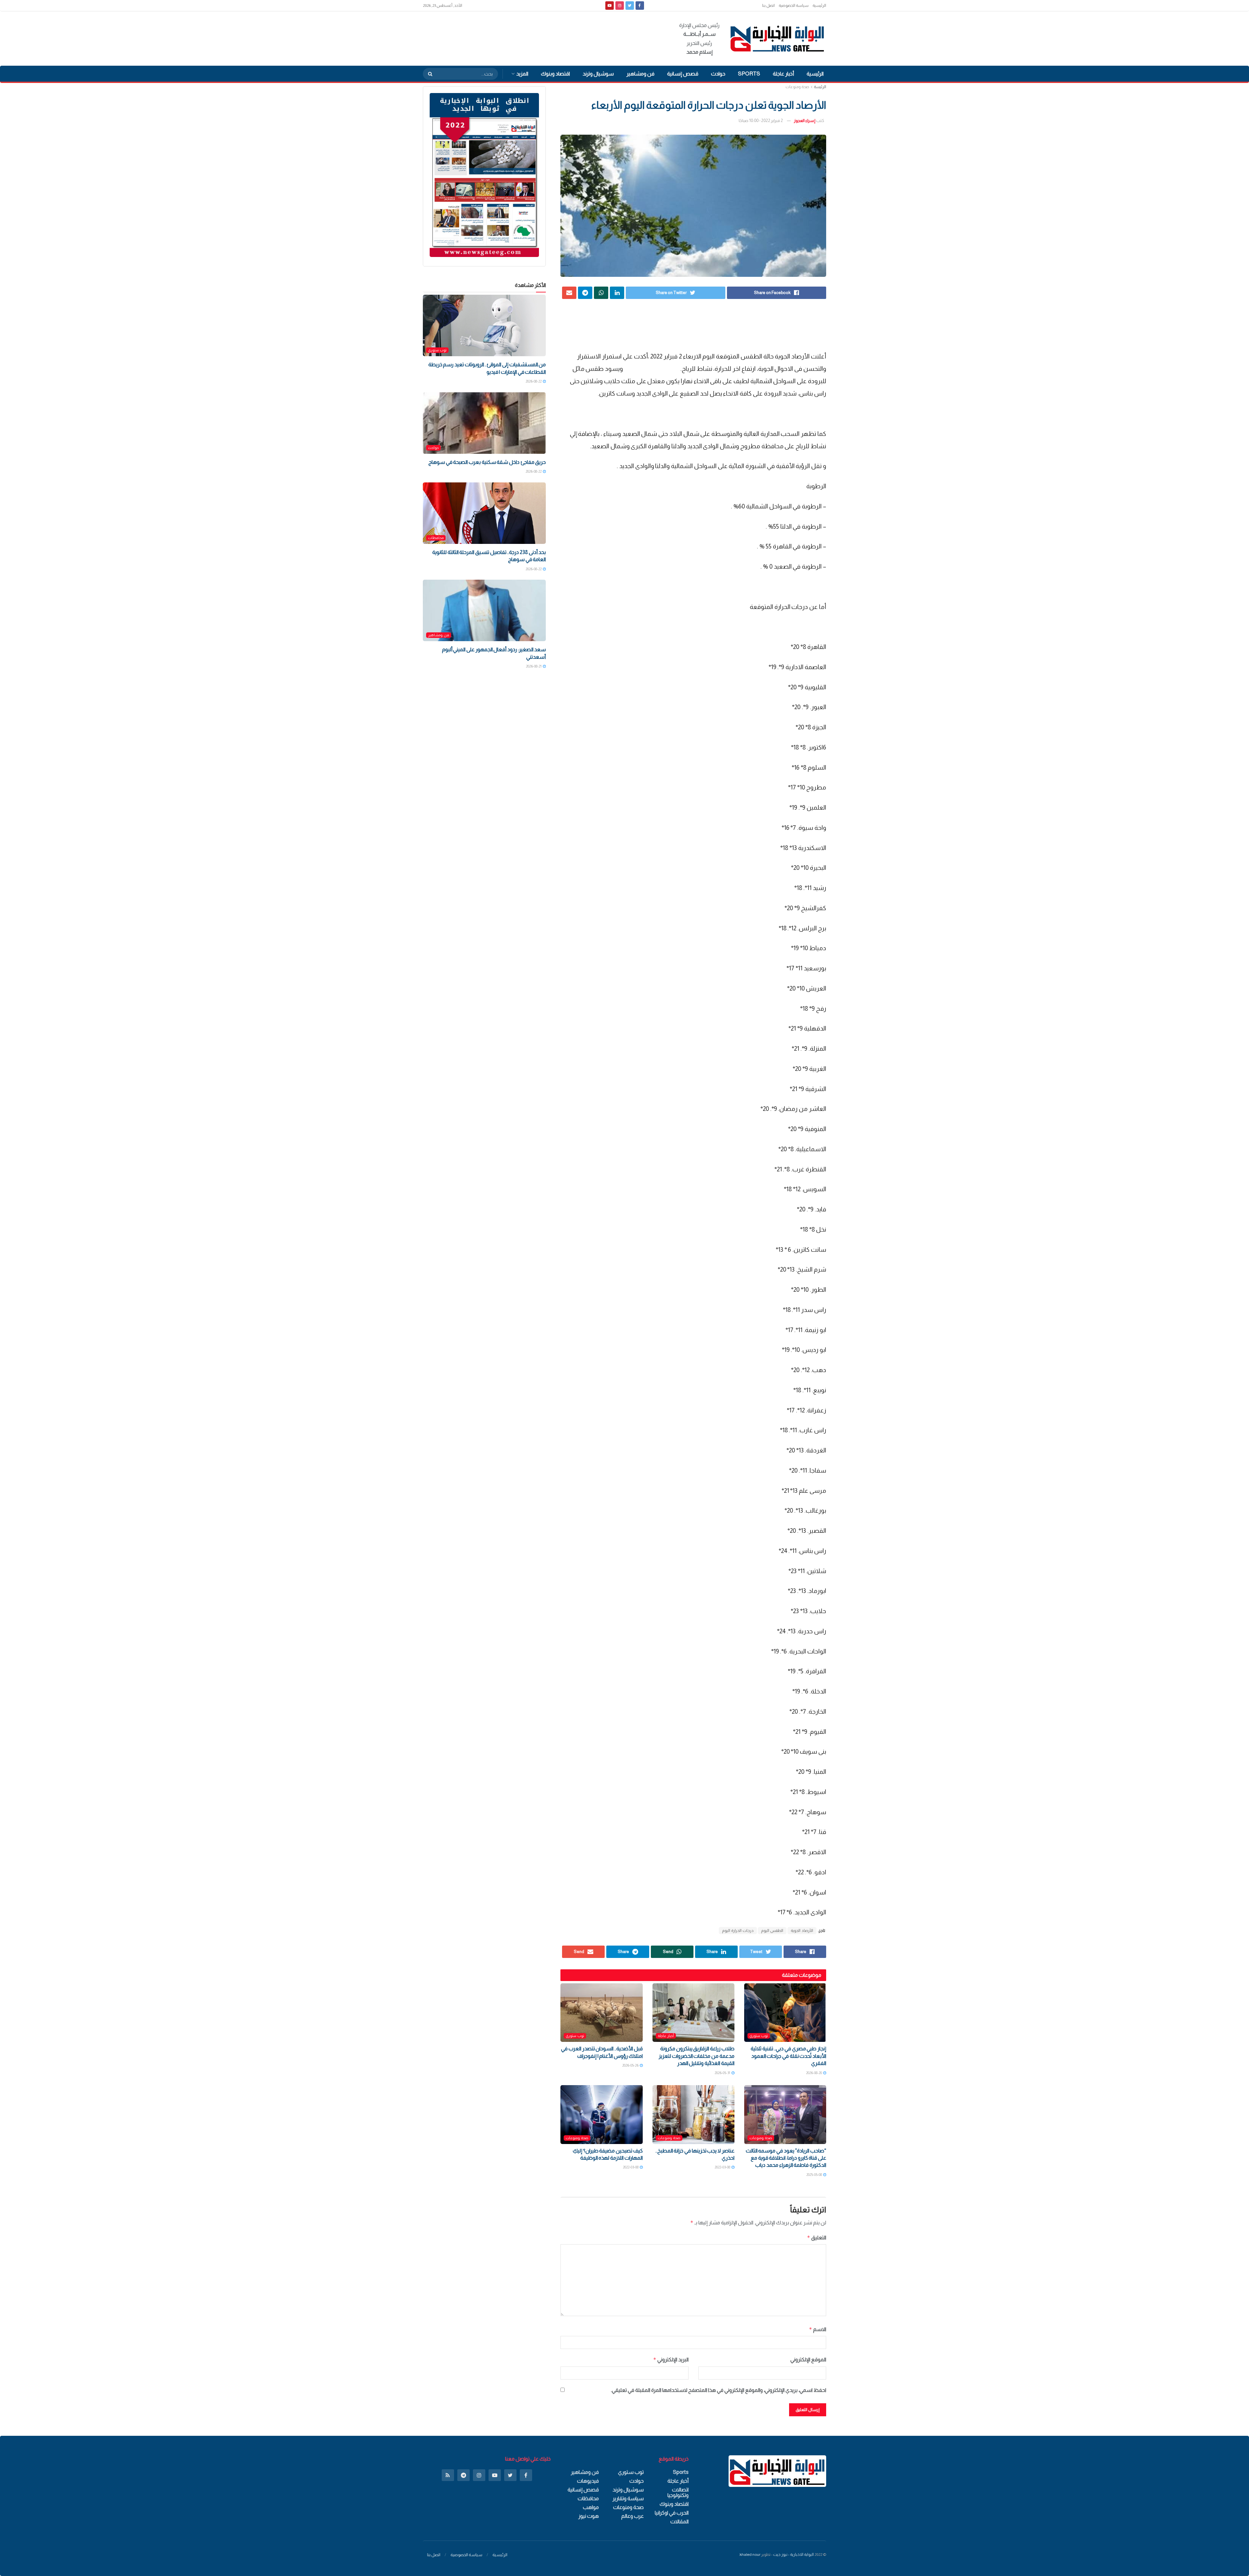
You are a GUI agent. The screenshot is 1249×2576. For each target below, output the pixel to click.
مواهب (591, 2507)
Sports (749, 74)
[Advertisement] (541, 37)
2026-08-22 (534, 381)
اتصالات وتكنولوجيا (678, 2492)
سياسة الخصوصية (794, 6)
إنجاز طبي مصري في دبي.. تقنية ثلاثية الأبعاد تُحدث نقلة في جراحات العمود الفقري (788, 2056)
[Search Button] (428, 74)
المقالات (679, 2522)
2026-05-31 (723, 2073)
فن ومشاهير (640, 74)
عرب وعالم (632, 2516)
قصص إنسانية (683, 74)
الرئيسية (819, 6)
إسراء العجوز (805, 121)
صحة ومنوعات (797, 87)
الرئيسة (820, 87)
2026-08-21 (534, 666)
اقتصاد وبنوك (555, 74)
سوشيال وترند (598, 74)
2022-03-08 (723, 2167)
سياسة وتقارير (628, 2498)
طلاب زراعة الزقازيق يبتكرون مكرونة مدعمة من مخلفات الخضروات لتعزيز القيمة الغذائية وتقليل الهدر (697, 2056)
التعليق (817, 2238)
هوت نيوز (589, 2516)
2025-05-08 (814, 2175)
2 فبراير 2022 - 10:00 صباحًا (761, 121)
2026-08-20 (814, 2073)
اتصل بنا (768, 6)
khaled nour (750, 2555)
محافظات (436, 538)
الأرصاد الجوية (802, 1931)
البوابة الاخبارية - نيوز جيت (793, 2555)
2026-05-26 (631, 2065)
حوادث (718, 74)
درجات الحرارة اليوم (738, 1931)
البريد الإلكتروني (671, 2360)
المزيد (522, 74)
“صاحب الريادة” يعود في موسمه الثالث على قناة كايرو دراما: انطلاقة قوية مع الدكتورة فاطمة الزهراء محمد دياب (786, 2158)
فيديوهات (588, 2481)
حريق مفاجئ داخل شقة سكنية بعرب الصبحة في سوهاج (487, 462)
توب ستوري (759, 2036)
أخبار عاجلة (783, 74)
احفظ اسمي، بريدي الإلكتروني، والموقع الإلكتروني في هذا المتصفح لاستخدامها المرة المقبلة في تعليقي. (719, 2390)
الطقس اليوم (772, 1931)
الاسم (818, 2329)
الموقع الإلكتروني (808, 2360)
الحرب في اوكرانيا (672, 2513)
